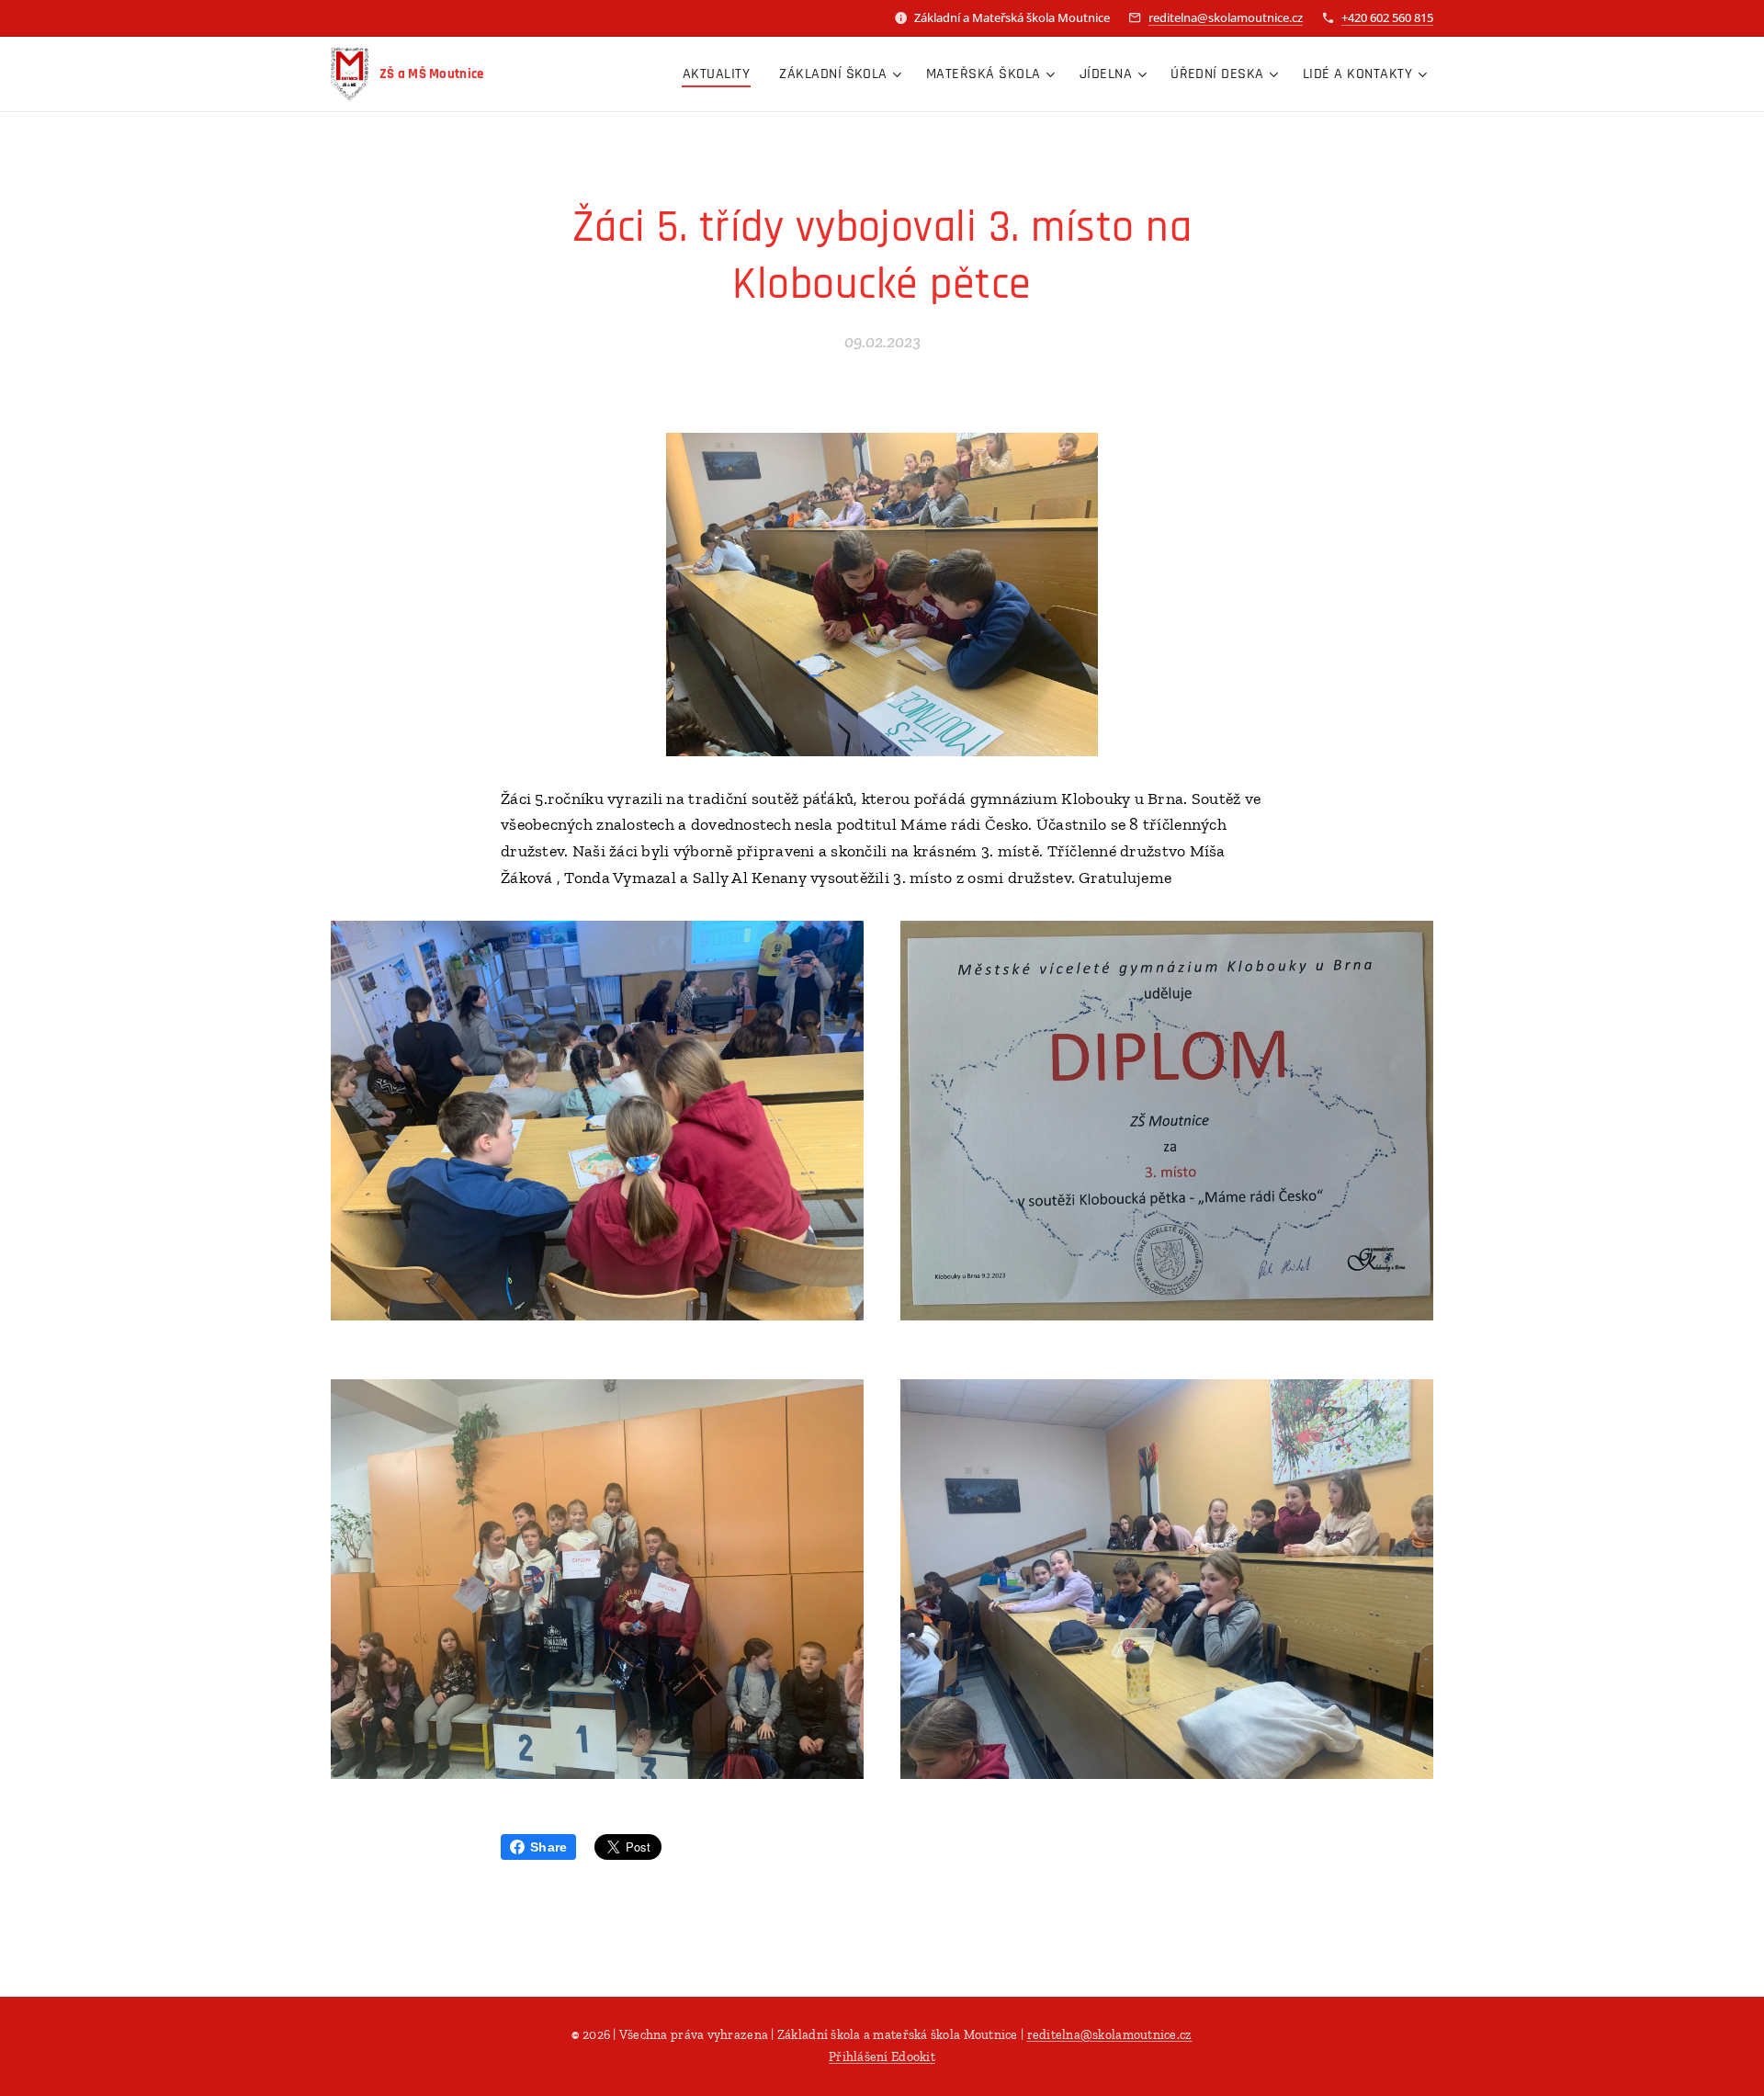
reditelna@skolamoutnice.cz (1226, 17)
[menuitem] (721, 74)
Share (548, 1847)
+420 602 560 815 (1387, 17)
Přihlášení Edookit (882, 2057)
